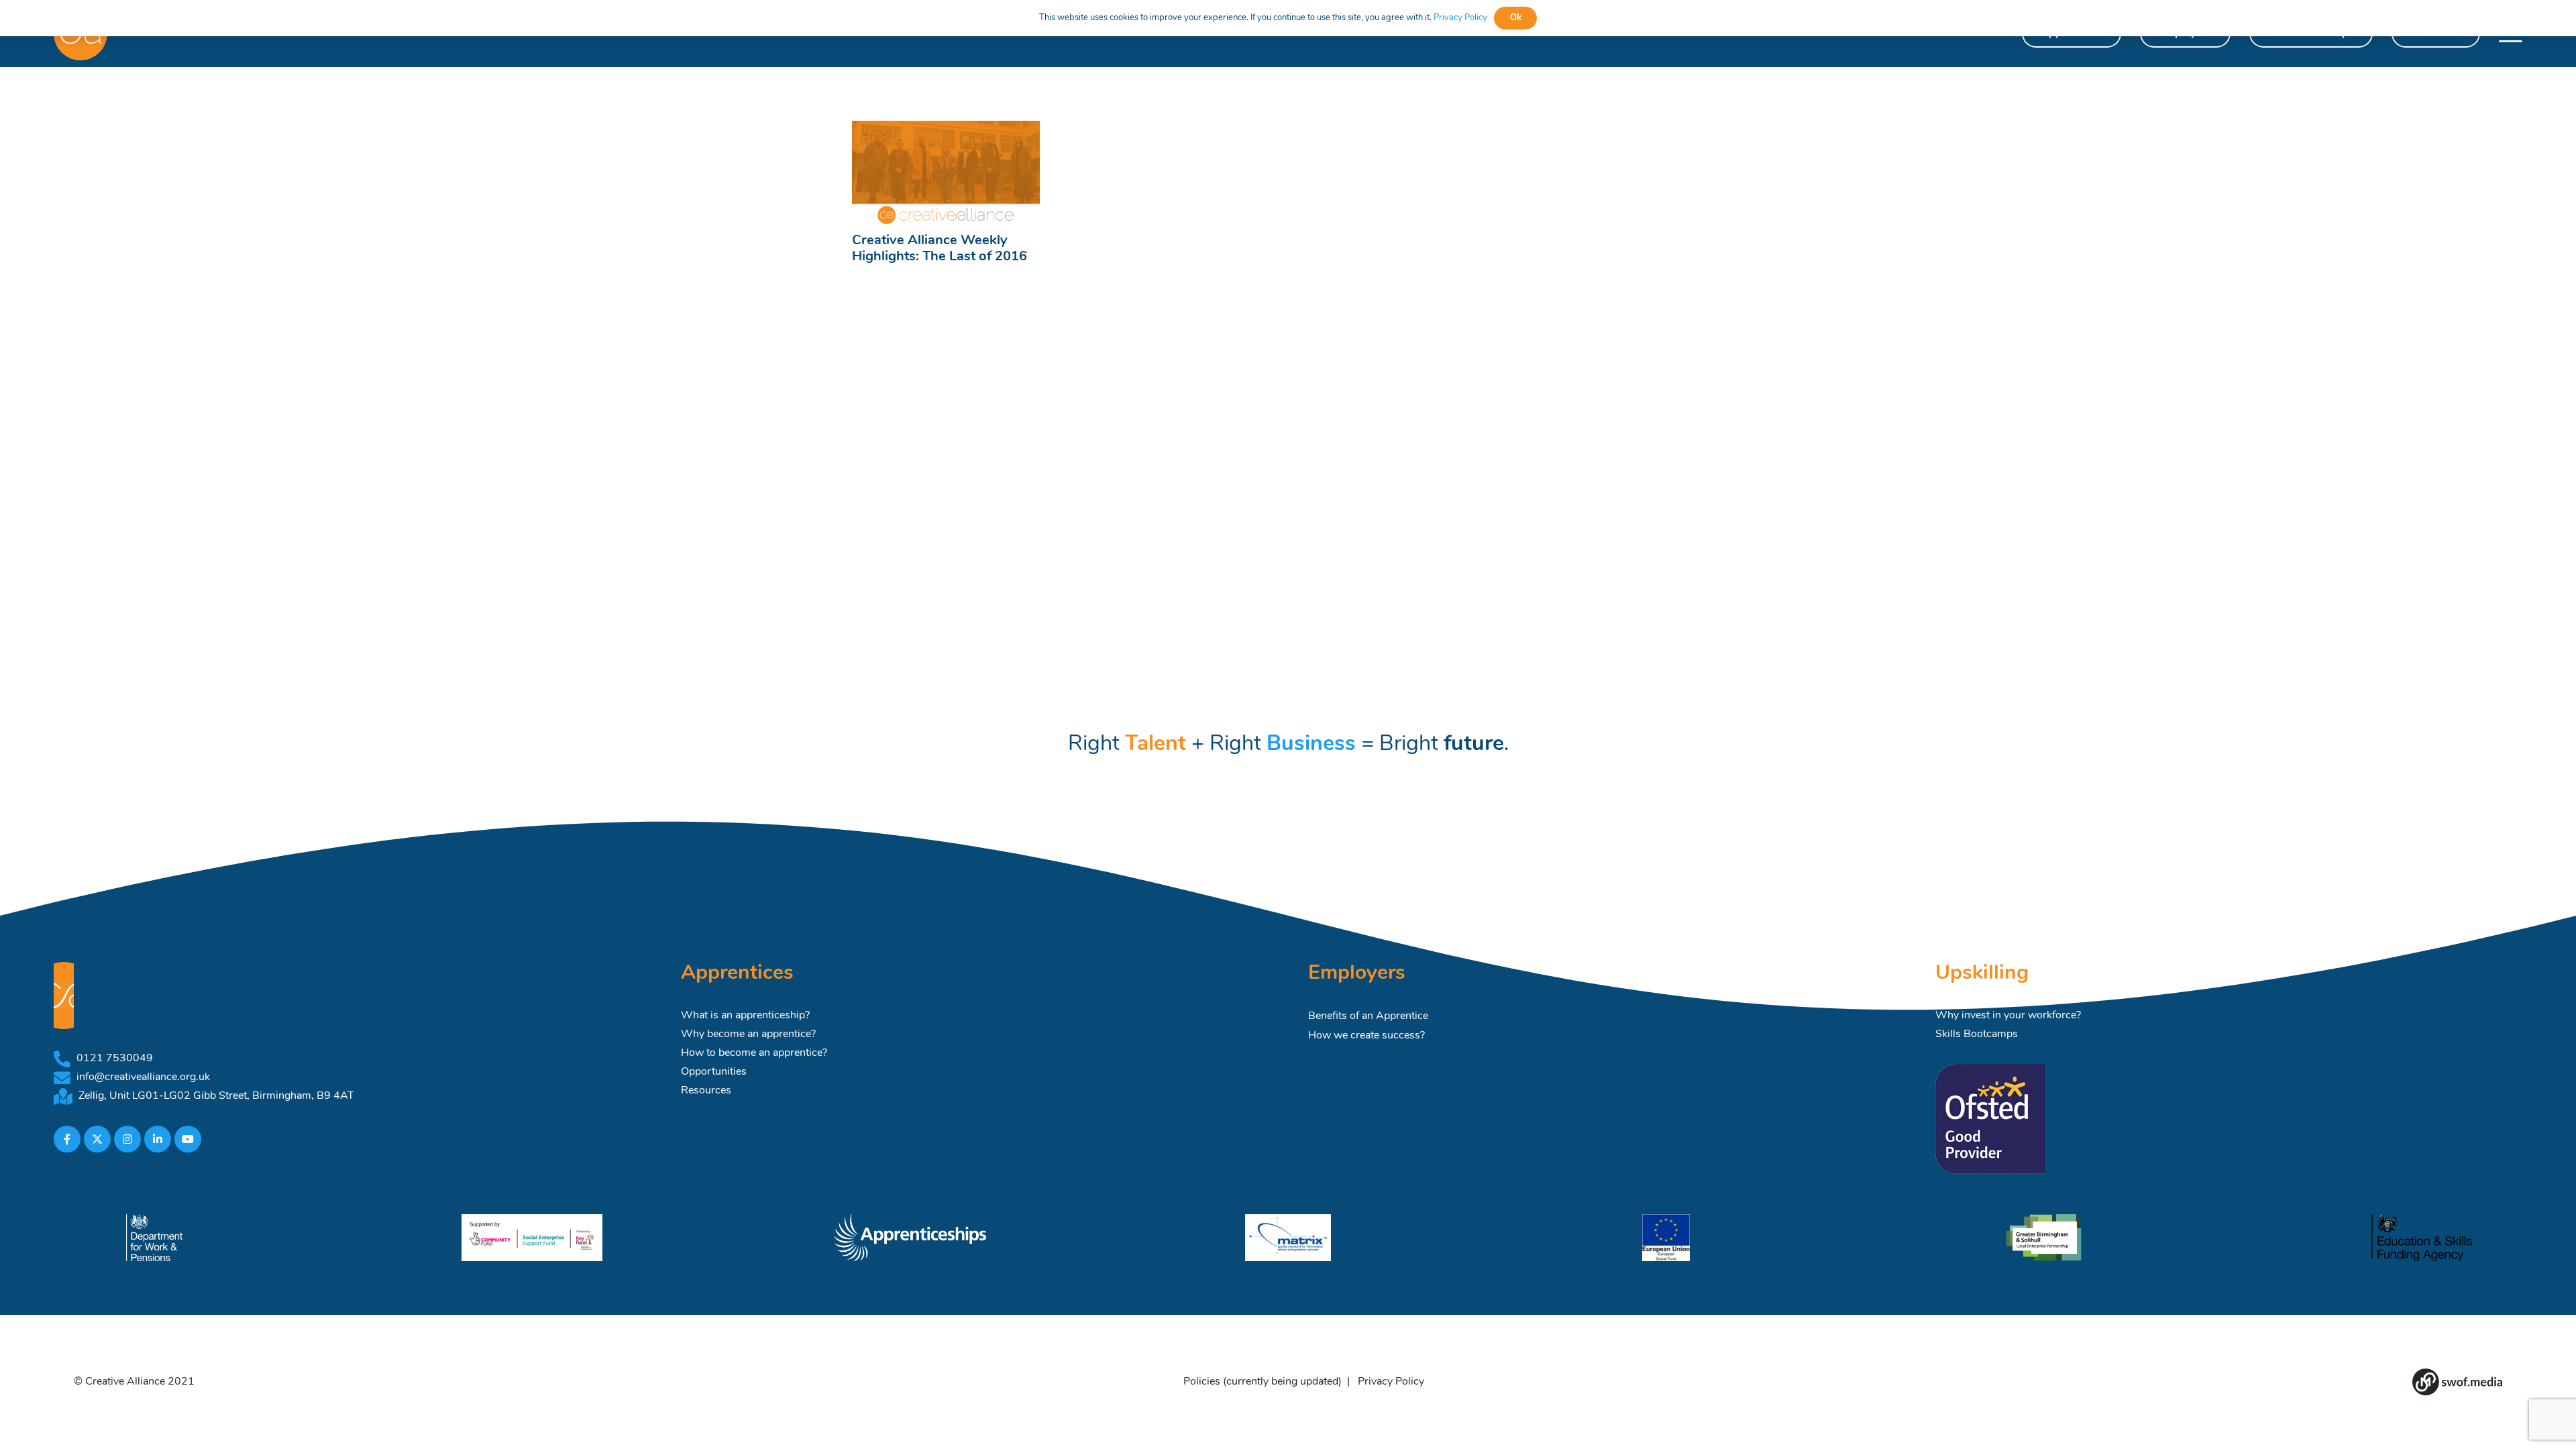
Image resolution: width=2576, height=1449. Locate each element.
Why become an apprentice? (748, 1034)
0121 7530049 (115, 1059)
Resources (706, 1091)
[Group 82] (2457, 1382)
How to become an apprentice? (754, 1053)
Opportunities (714, 1072)
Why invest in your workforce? (2008, 1016)
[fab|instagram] (127, 1139)
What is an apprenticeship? (745, 1016)
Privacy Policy (1391, 1382)
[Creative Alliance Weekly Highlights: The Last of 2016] (946, 173)
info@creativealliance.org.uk (143, 1077)
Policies (1202, 1382)
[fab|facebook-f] (67, 1139)
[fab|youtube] (188, 1139)
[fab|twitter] (97, 1139)
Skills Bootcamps (1977, 1034)
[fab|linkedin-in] (158, 1139)
